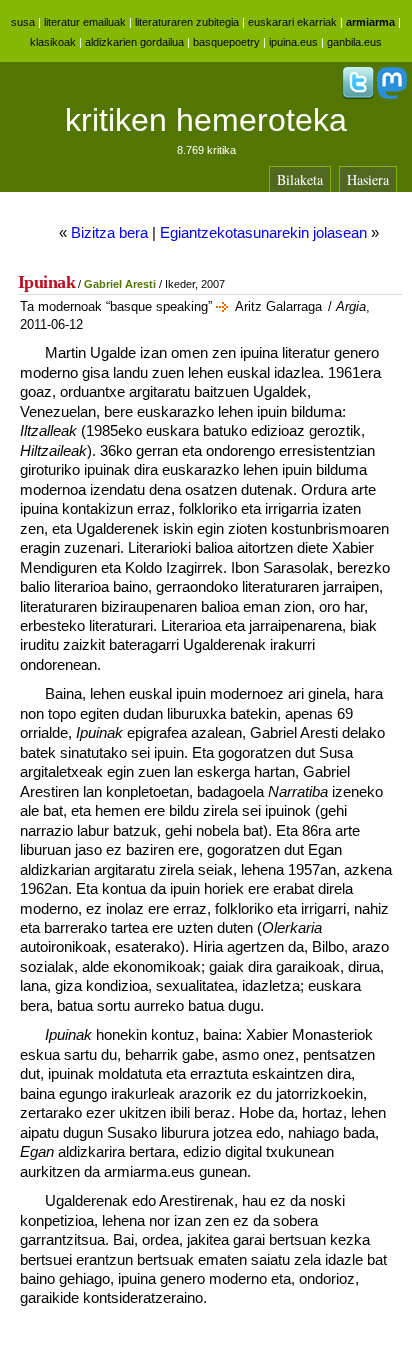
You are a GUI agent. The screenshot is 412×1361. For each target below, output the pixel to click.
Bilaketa (300, 179)
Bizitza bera (109, 232)
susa (23, 22)
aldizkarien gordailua (134, 42)
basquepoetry (226, 42)
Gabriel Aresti (120, 284)
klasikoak (53, 42)
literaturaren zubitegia (187, 22)
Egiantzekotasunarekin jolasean (263, 232)
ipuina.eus (293, 42)
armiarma (370, 22)
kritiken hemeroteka (206, 120)
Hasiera (368, 179)
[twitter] (358, 95)
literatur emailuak (85, 22)
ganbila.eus (354, 42)
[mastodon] (392, 95)
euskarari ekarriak (292, 22)
